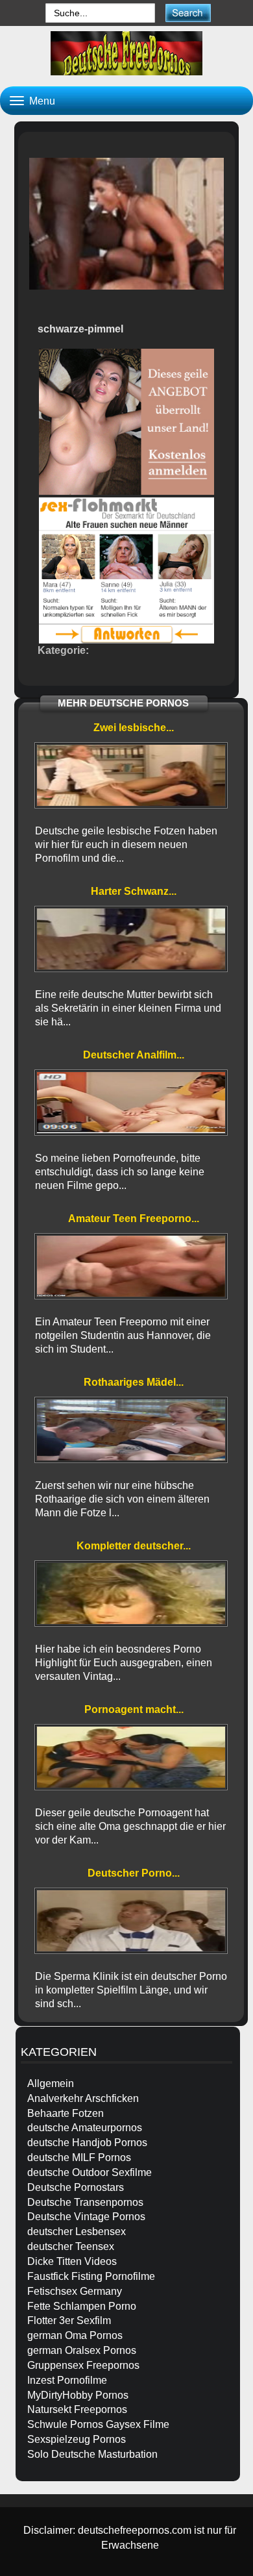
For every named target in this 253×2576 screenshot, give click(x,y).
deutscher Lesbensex (77, 2232)
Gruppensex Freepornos (83, 2365)
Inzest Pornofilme (67, 2380)
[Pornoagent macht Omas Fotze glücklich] (131, 1757)
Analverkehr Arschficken (83, 2098)
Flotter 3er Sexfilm (69, 2320)
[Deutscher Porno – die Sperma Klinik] (131, 1921)
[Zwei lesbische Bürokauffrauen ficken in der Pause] (131, 775)
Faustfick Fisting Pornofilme (91, 2276)
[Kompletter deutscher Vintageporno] (131, 1594)
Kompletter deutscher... (134, 1546)
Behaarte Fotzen (66, 2113)
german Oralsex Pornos (82, 2350)
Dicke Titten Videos (72, 2261)
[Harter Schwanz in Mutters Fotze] (131, 939)
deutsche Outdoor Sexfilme (90, 2172)
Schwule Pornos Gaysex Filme (98, 2424)
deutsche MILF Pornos (79, 2157)
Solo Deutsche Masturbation (92, 2454)
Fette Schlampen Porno (82, 2306)
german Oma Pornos (75, 2335)
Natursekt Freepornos (77, 2409)
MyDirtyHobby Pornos (78, 2395)
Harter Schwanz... (134, 891)
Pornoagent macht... (134, 1709)
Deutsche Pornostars (76, 2187)
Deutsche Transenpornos (85, 2202)
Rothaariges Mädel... (134, 1382)
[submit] (188, 13)
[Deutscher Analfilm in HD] (131, 1103)
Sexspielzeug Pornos (77, 2439)
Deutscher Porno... (134, 1873)
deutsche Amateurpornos (85, 2128)
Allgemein (51, 2083)
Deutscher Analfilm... (134, 1055)
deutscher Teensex (71, 2246)
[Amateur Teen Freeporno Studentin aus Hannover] (131, 1266)
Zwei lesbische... (134, 728)
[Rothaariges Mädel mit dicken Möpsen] (131, 1430)
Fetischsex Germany (75, 2291)
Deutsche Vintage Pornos (86, 2217)
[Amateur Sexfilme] (126, 53)
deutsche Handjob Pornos (87, 2143)
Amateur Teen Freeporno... (134, 1219)
